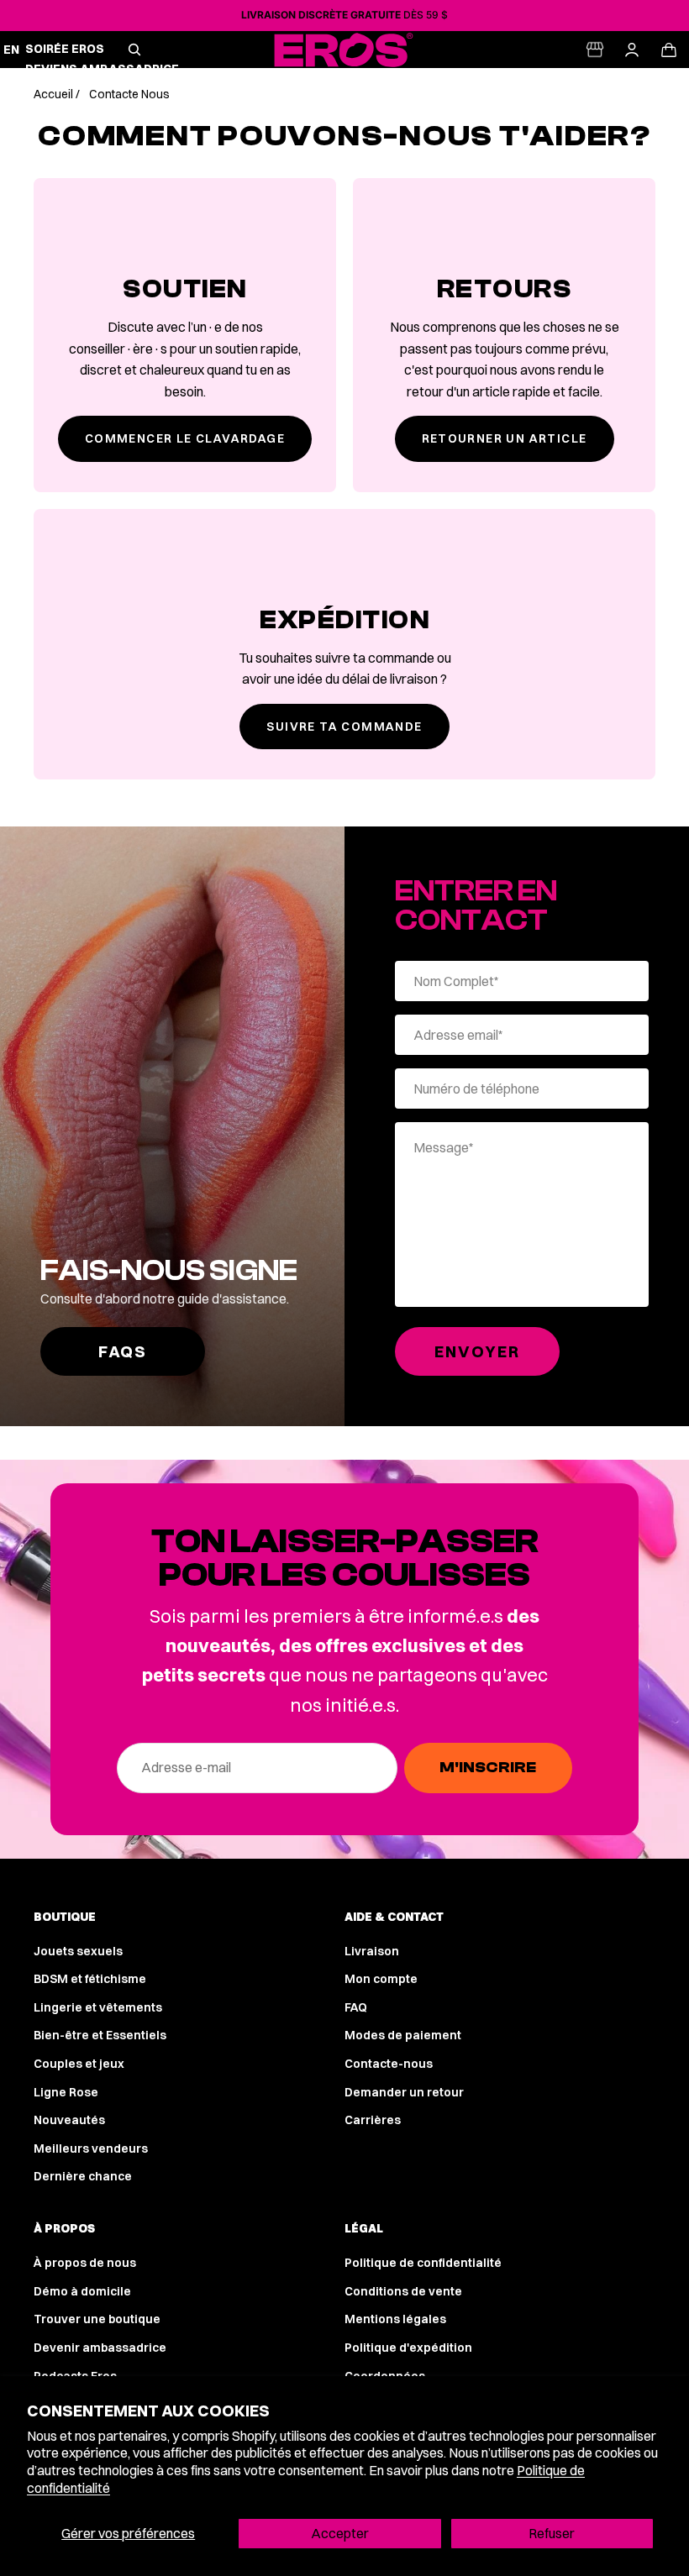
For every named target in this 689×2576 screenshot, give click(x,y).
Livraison (372, 1951)
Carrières (373, 2120)
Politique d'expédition (408, 2348)
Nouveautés (69, 2120)
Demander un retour (404, 2092)
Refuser (552, 2533)
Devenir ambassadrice (100, 2348)
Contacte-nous (389, 2064)
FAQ (356, 2007)
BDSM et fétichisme (90, 1979)
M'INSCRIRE (488, 1768)
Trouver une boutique (97, 2319)
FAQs (123, 1351)
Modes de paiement (403, 2035)
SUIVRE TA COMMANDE (344, 727)
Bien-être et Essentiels (100, 2035)
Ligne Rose (66, 2092)
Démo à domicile (82, 2291)
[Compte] (632, 50)
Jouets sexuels (78, 1951)
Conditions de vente (403, 2291)
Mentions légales (395, 2319)
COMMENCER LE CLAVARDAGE (185, 438)
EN (12, 50)
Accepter (340, 2533)
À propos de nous (85, 2263)
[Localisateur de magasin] (595, 50)
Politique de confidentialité (423, 2263)
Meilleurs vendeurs (91, 2148)
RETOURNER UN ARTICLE (505, 438)
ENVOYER (477, 1351)
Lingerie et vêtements (98, 2007)
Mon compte (381, 1979)
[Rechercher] (134, 50)
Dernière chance (83, 2176)
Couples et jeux (79, 2064)
